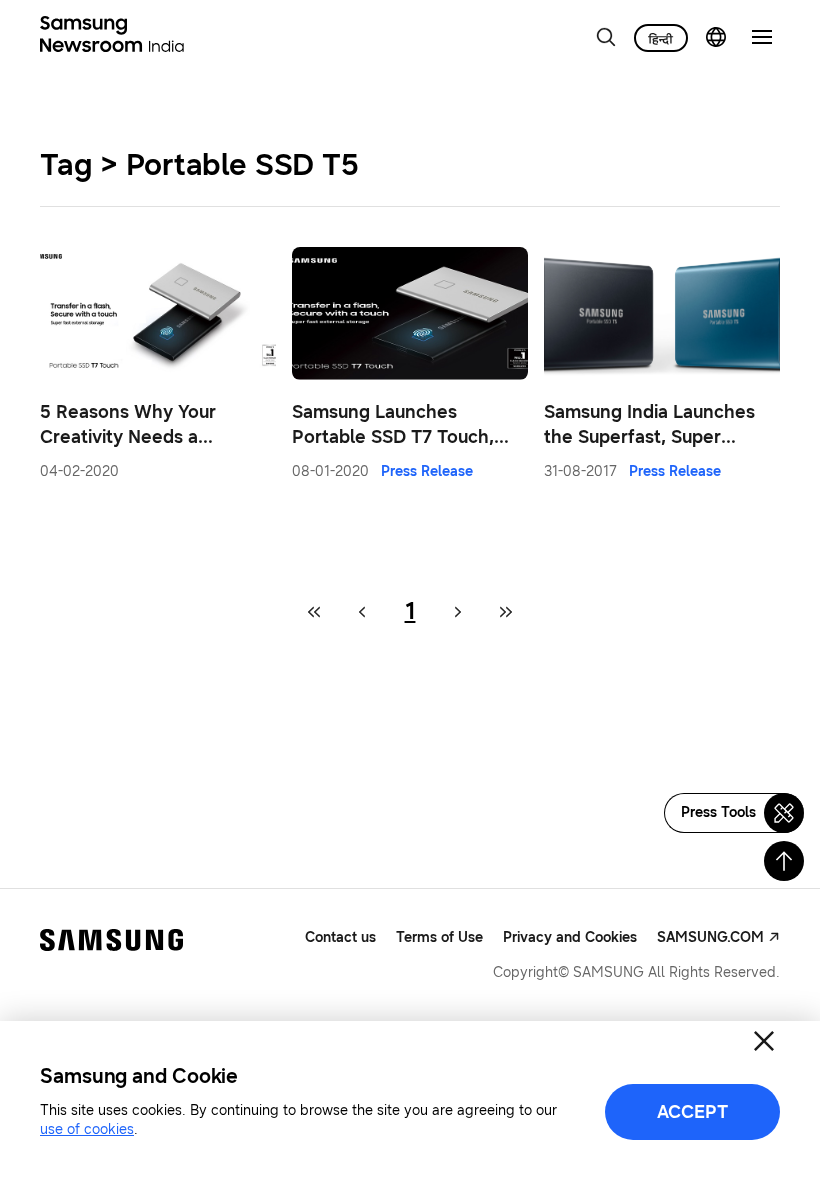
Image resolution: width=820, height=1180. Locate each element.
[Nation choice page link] (716, 37)
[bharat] (661, 38)
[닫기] (764, 1041)
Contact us (340, 937)
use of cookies (87, 1129)
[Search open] (606, 37)
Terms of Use (439, 937)
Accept (692, 1112)
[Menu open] (762, 37)
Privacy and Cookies (570, 937)
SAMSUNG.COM (710, 937)
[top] (784, 861)
